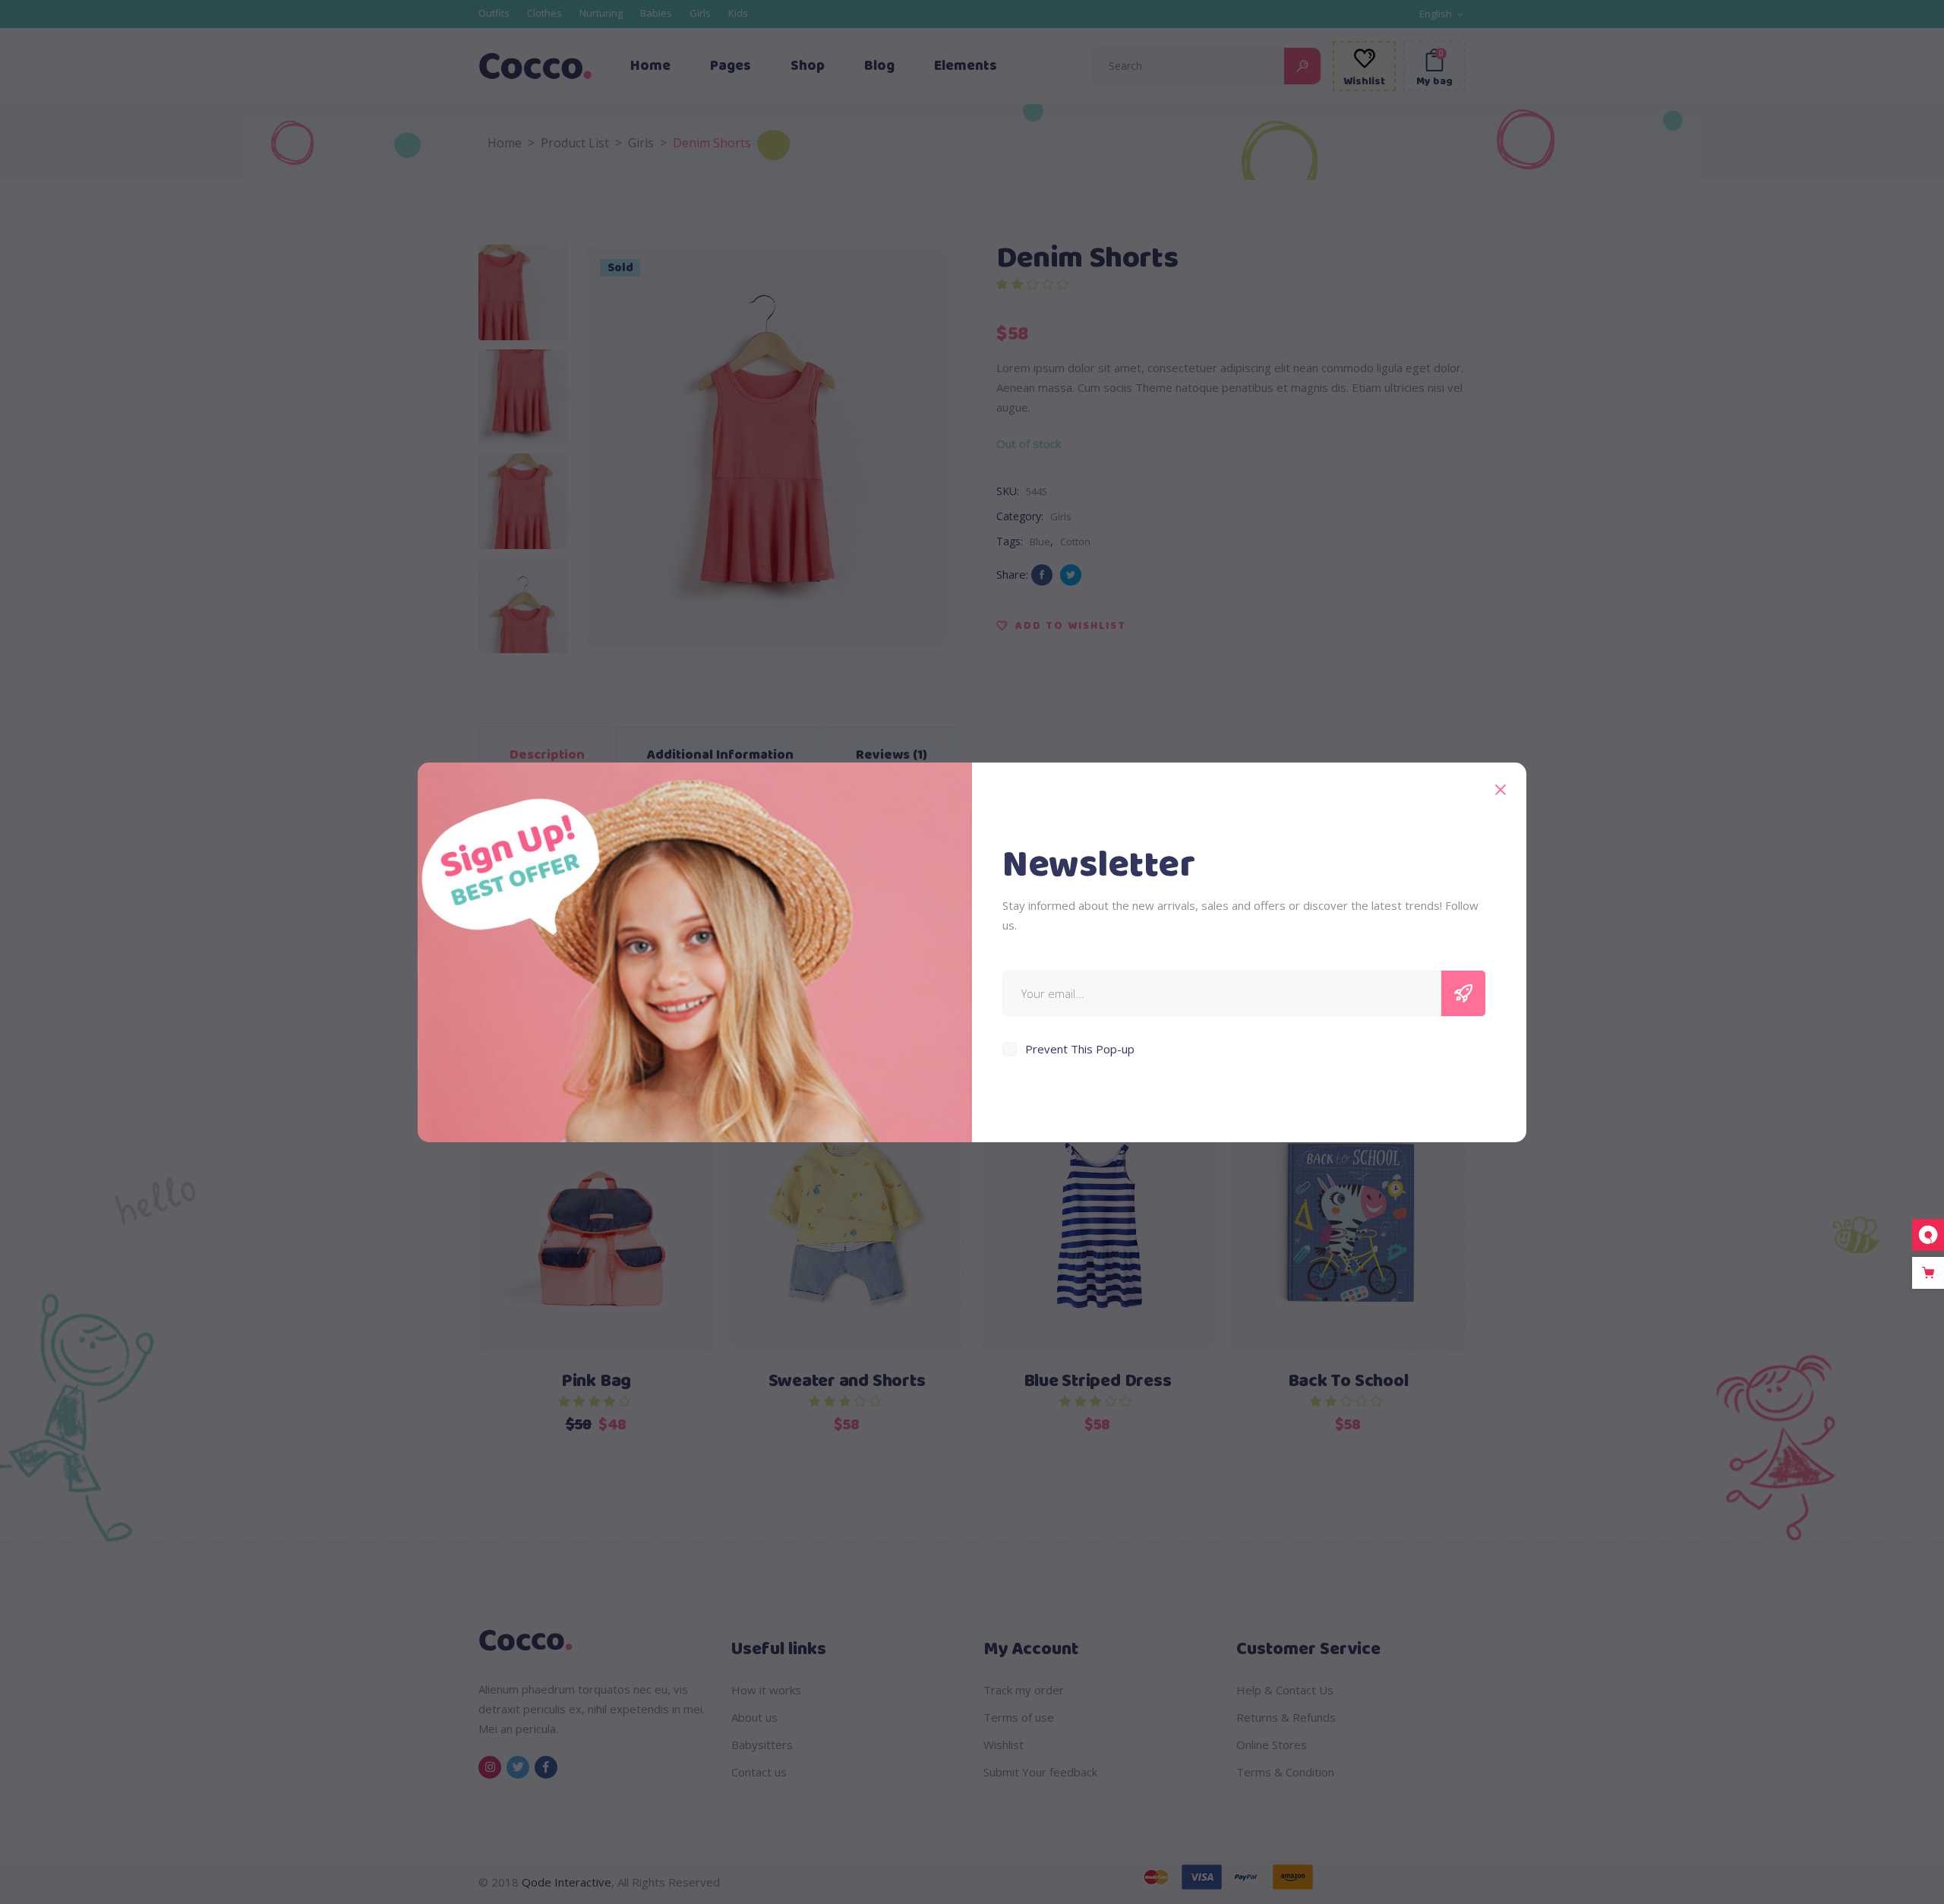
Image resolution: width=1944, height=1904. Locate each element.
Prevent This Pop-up (1080, 1049)
